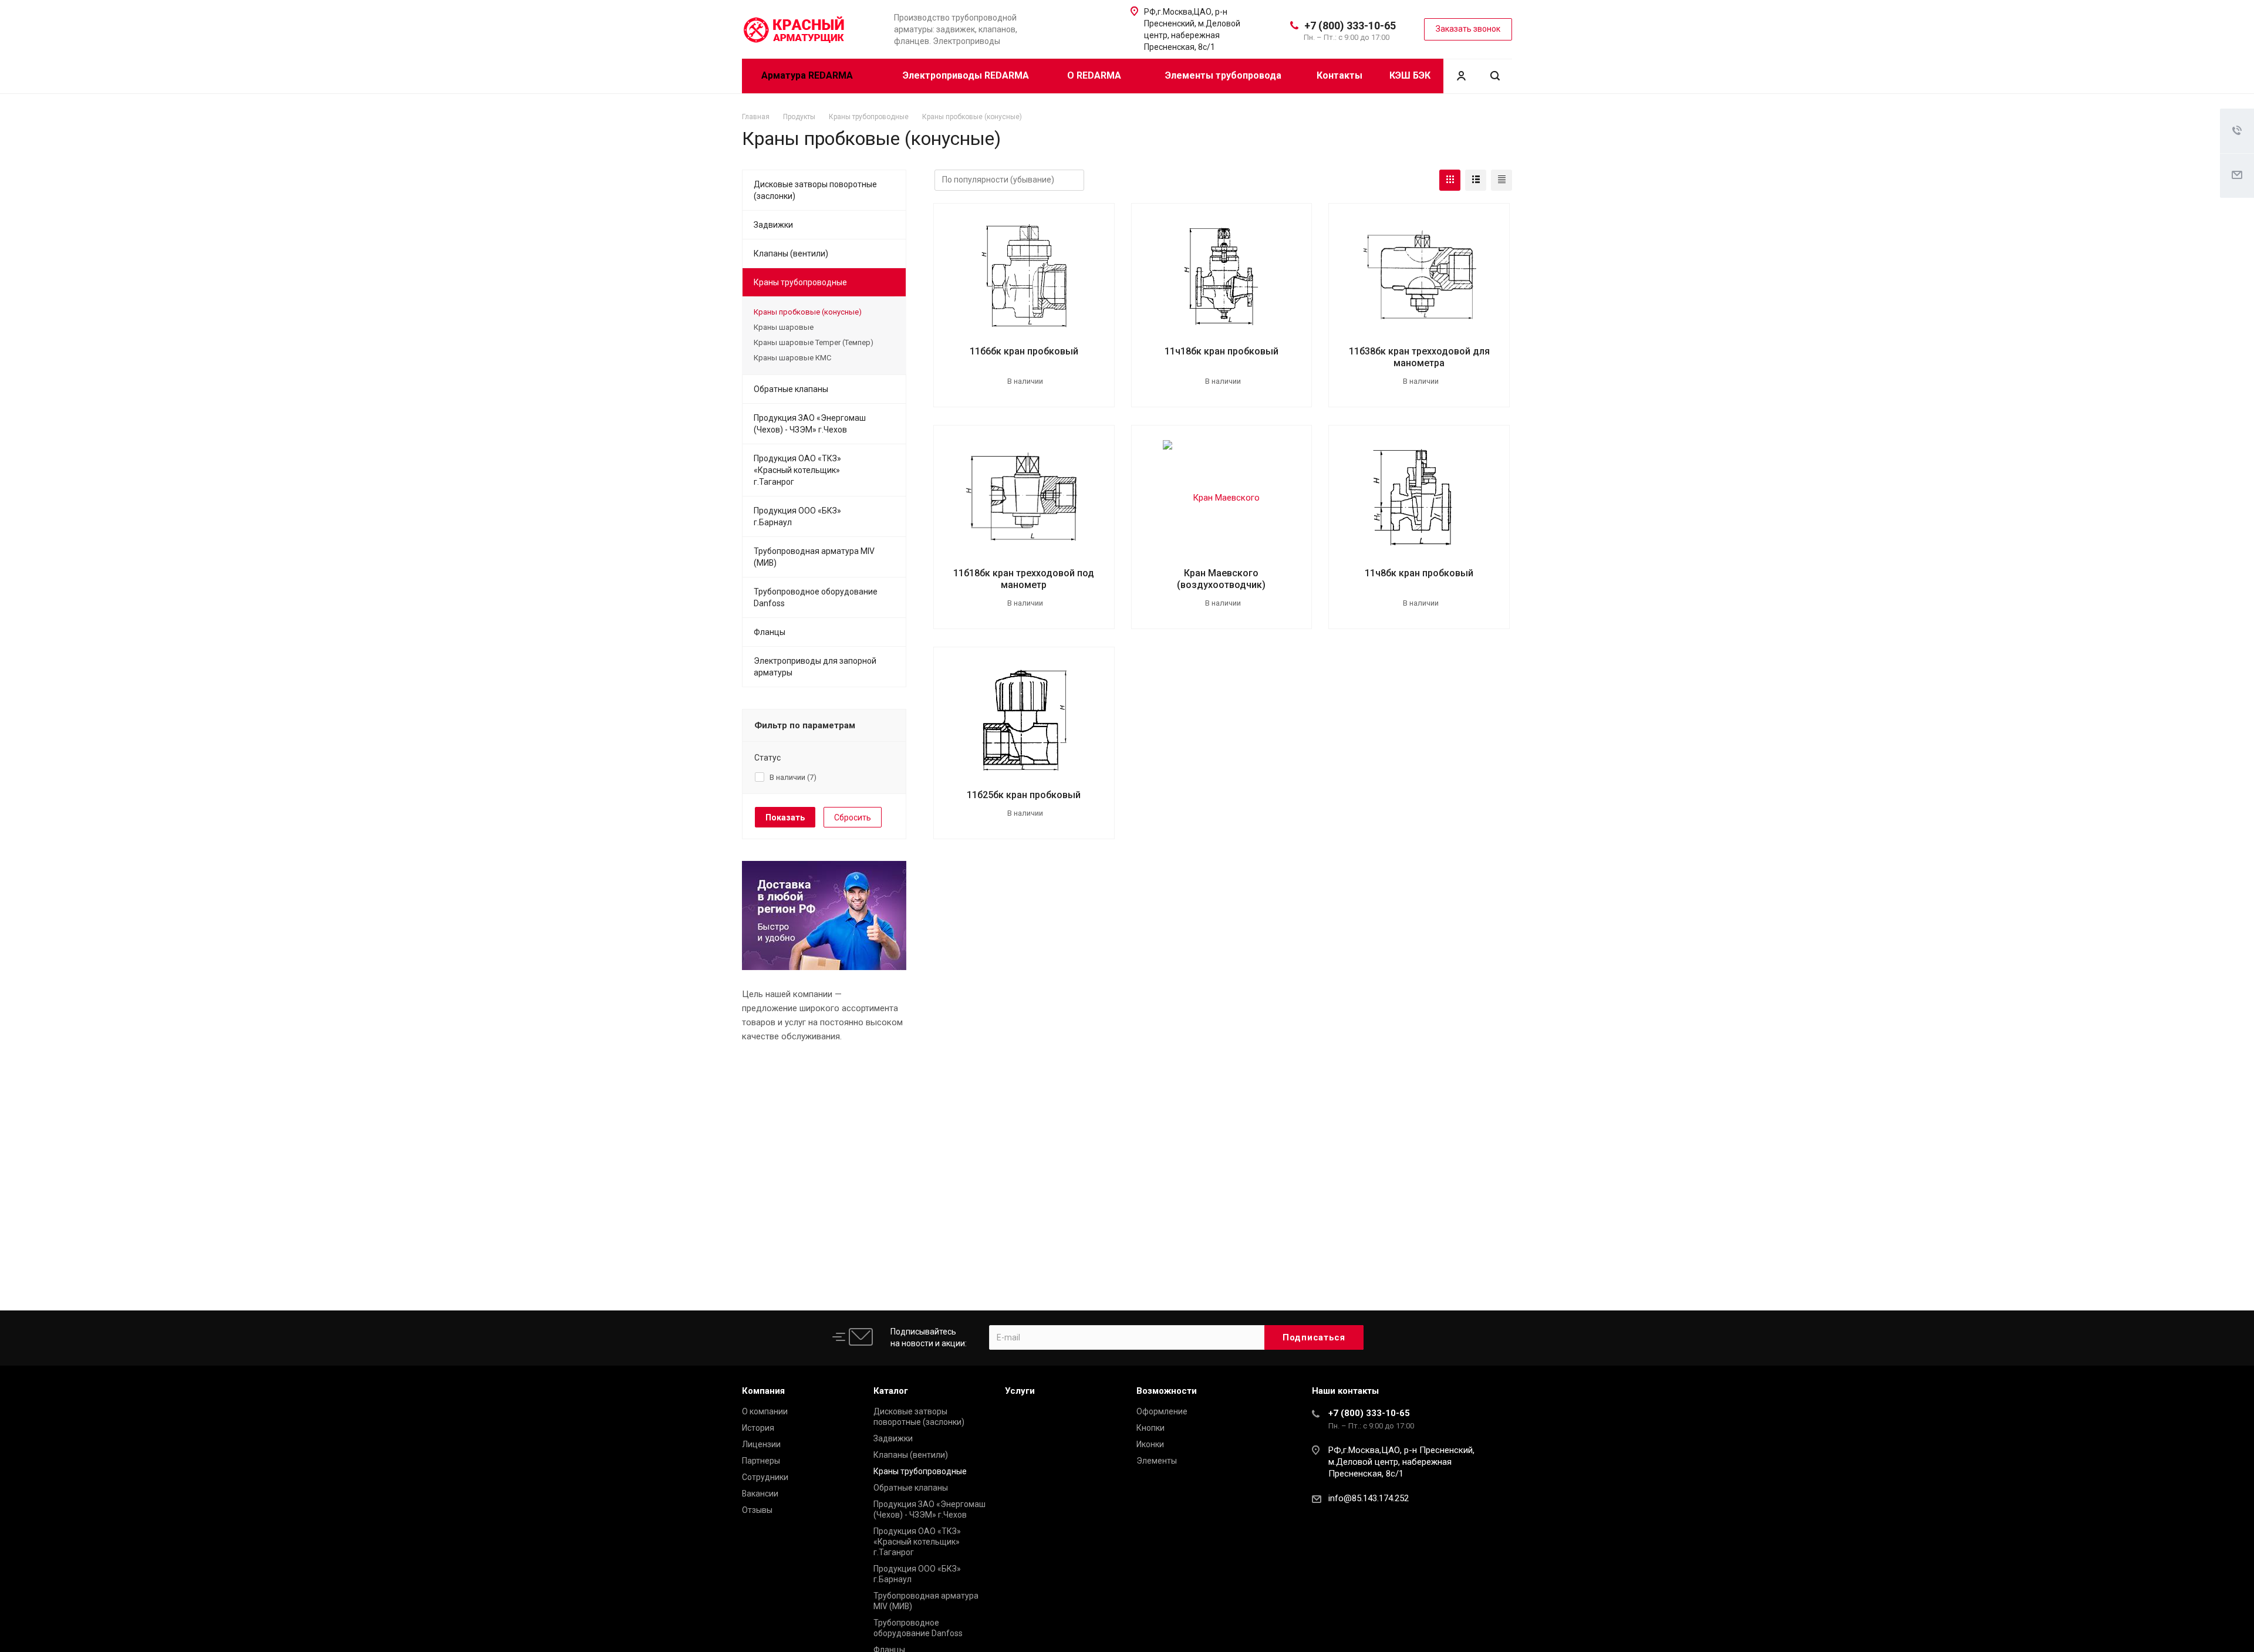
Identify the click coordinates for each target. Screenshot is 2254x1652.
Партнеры (761, 1461)
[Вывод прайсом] (1501, 180)
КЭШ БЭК (1410, 75)
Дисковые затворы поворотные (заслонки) (815, 190)
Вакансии (760, 1494)
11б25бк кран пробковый (1024, 795)
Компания (763, 1391)
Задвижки (773, 225)
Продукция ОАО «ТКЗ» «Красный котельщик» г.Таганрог (797, 470)
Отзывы (757, 1510)
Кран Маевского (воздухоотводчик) (1221, 579)
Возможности (1167, 1391)
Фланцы (770, 632)
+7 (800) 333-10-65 (1350, 26)
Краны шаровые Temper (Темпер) (814, 342)
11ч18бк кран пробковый (1222, 351)
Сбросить (853, 817)
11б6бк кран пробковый (1024, 351)
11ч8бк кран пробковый (1419, 573)
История (758, 1428)
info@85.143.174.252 (1369, 1498)
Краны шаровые (784, 327)
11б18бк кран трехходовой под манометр (1024, 579)
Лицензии (761, 1444)
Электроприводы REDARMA (966, 75)
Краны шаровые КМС (792, 358)
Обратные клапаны (791, 389)
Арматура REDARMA (808, 75)
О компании (765, 1411)
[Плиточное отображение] (1450, 180)
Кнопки (1150, 1428)
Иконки (1150, 1444)
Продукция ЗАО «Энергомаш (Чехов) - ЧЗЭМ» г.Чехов (810, 424)
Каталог (891, 1391)
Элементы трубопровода (1223, 75)
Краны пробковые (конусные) (808, 312)
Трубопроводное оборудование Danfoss (816, 597)
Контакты (1339, 75)
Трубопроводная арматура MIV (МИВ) (814, 557)
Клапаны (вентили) (791, 254)
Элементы (1157, 1461)
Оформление (1162, 1411)
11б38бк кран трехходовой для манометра (1419, 357)
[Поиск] (1495, 76)
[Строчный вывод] (1476, 180)
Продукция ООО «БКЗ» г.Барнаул (797, 516)
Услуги (1020, 1391)
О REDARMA (1095, 75)
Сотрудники (765, 1477)
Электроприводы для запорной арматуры (815, 667)
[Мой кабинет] (1461, 76)
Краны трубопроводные (800, 282)
